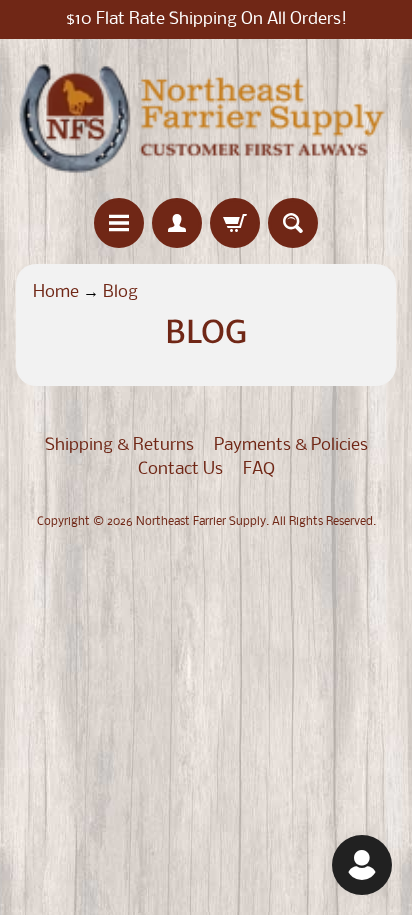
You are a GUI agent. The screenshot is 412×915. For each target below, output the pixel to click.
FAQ (259, 469)
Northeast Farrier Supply (201, 522)
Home (56, 292)
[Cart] (235, 223)
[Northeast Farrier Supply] (206, 118)
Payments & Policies (291, 445)
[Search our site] (293, 223)
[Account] (177, 223)
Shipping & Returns (119, 445)
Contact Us (180, 469)
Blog (120, 292)
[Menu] (119, 223)
